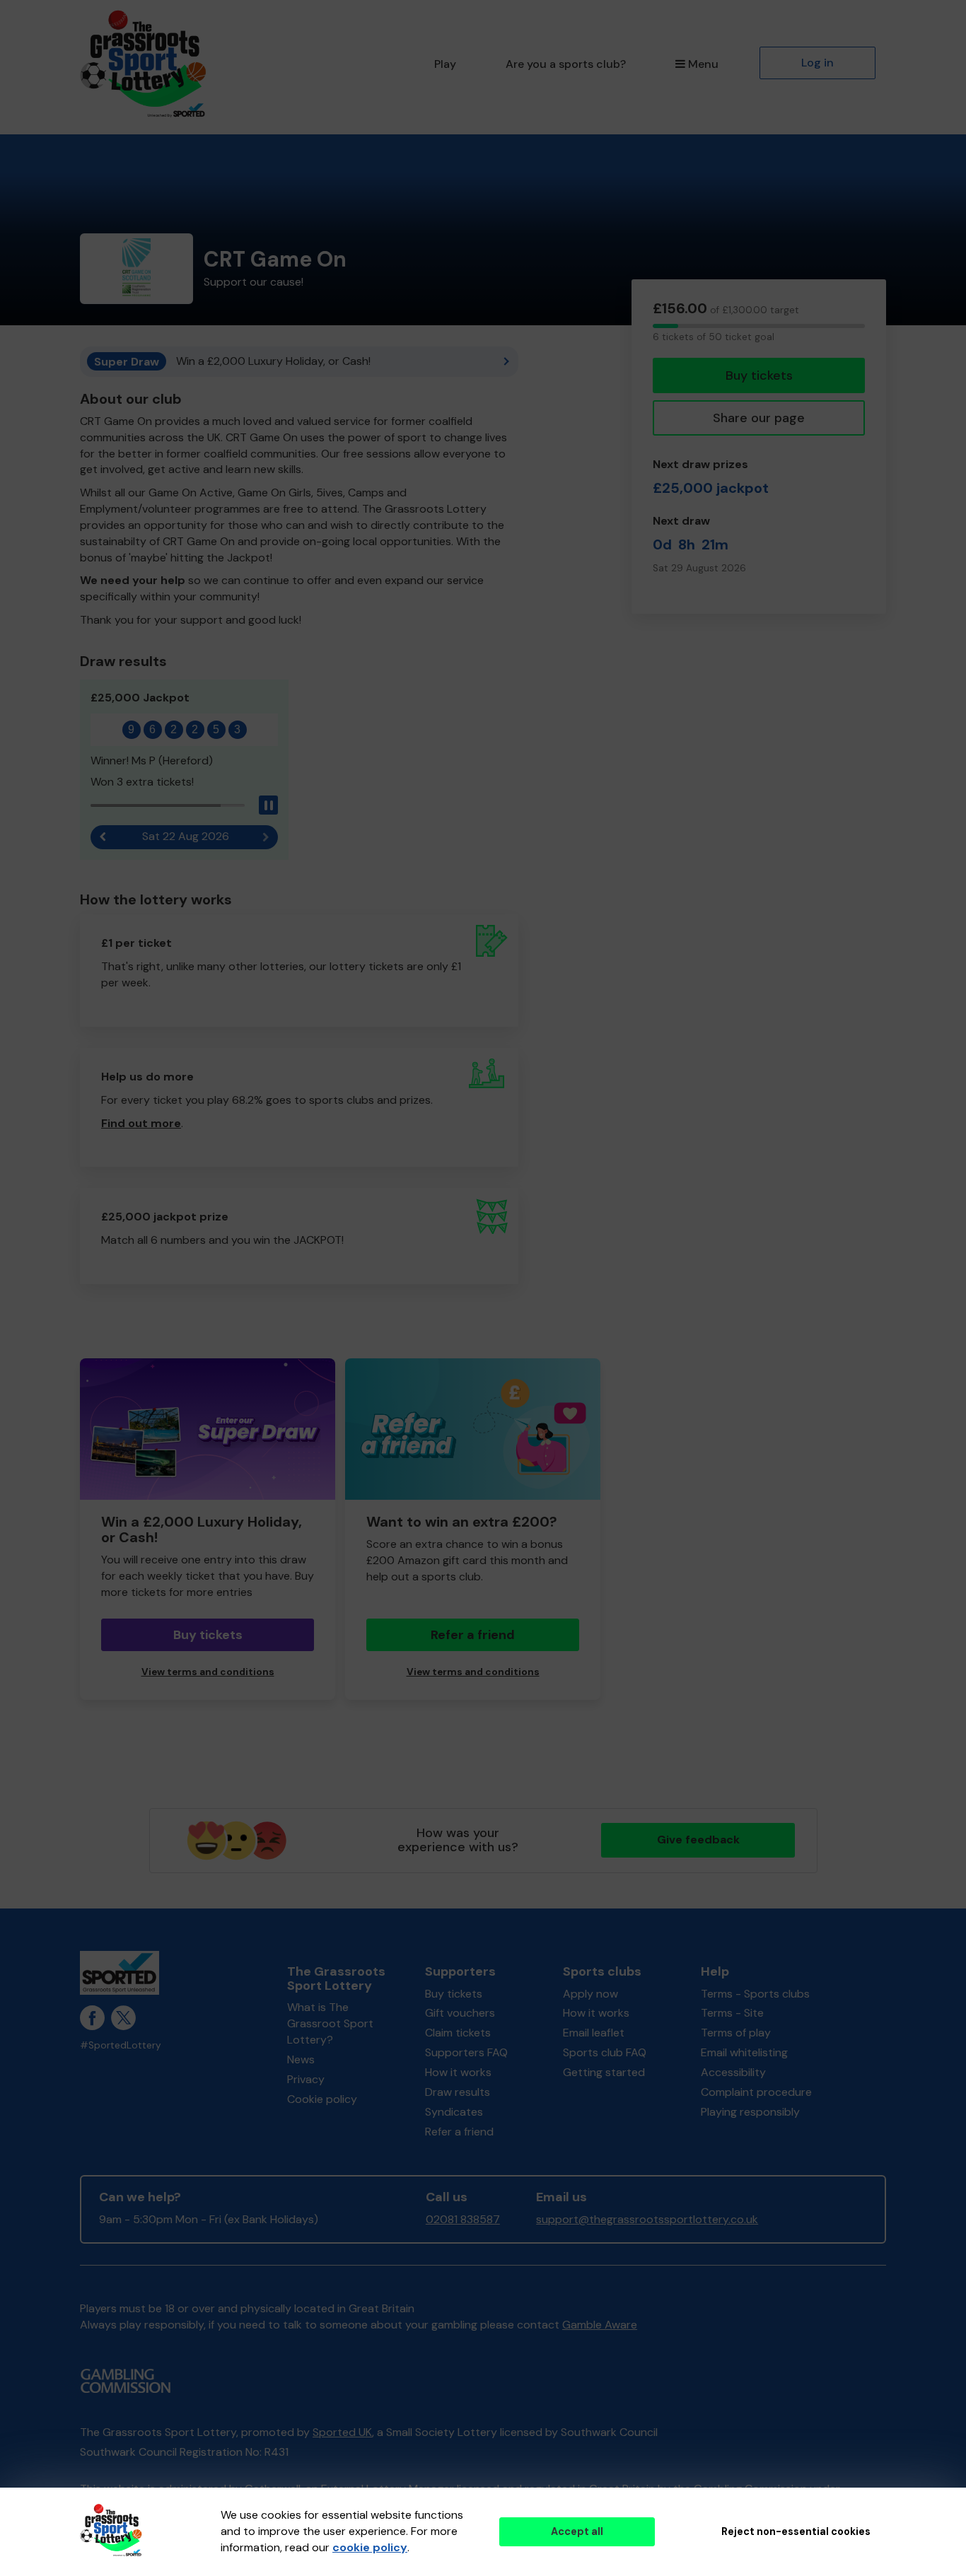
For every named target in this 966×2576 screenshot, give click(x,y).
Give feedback (698, 1840)
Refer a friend (459, 2132)
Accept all (577, 2531)
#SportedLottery (121, 2045)
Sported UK (342, 2432)
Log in (817, 63)
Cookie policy (322, 2099)
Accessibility (733, 2072)
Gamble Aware (600, 2325)
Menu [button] (703, 64)
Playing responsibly (750, 2112)
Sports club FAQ (605, 2052)
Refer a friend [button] (473, 1635)
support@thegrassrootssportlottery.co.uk (647, 2219)
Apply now (590, 1994)
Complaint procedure (756, 2092)
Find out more (141, 1123)
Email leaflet (594, 2033)
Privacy (306, 2079)
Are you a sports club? (566, 64)
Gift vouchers (460, 2013)
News (301, 2059)
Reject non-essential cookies (796, 2531)
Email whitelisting (744, 2052)
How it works (458, 2072)
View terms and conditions (208, 1672)
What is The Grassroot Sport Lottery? (330, 2023)
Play (445, 64)
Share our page (759, 418)
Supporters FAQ (466, 2052)
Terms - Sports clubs (755, 1994)
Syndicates (454, 2112)
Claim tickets (458, 2033)
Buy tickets (759, 375)
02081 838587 (463, 2219)
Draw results (458, 2092)
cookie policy (370, 2547)
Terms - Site (732, 2013)
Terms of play (736, 2033)
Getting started (604, 2072)
